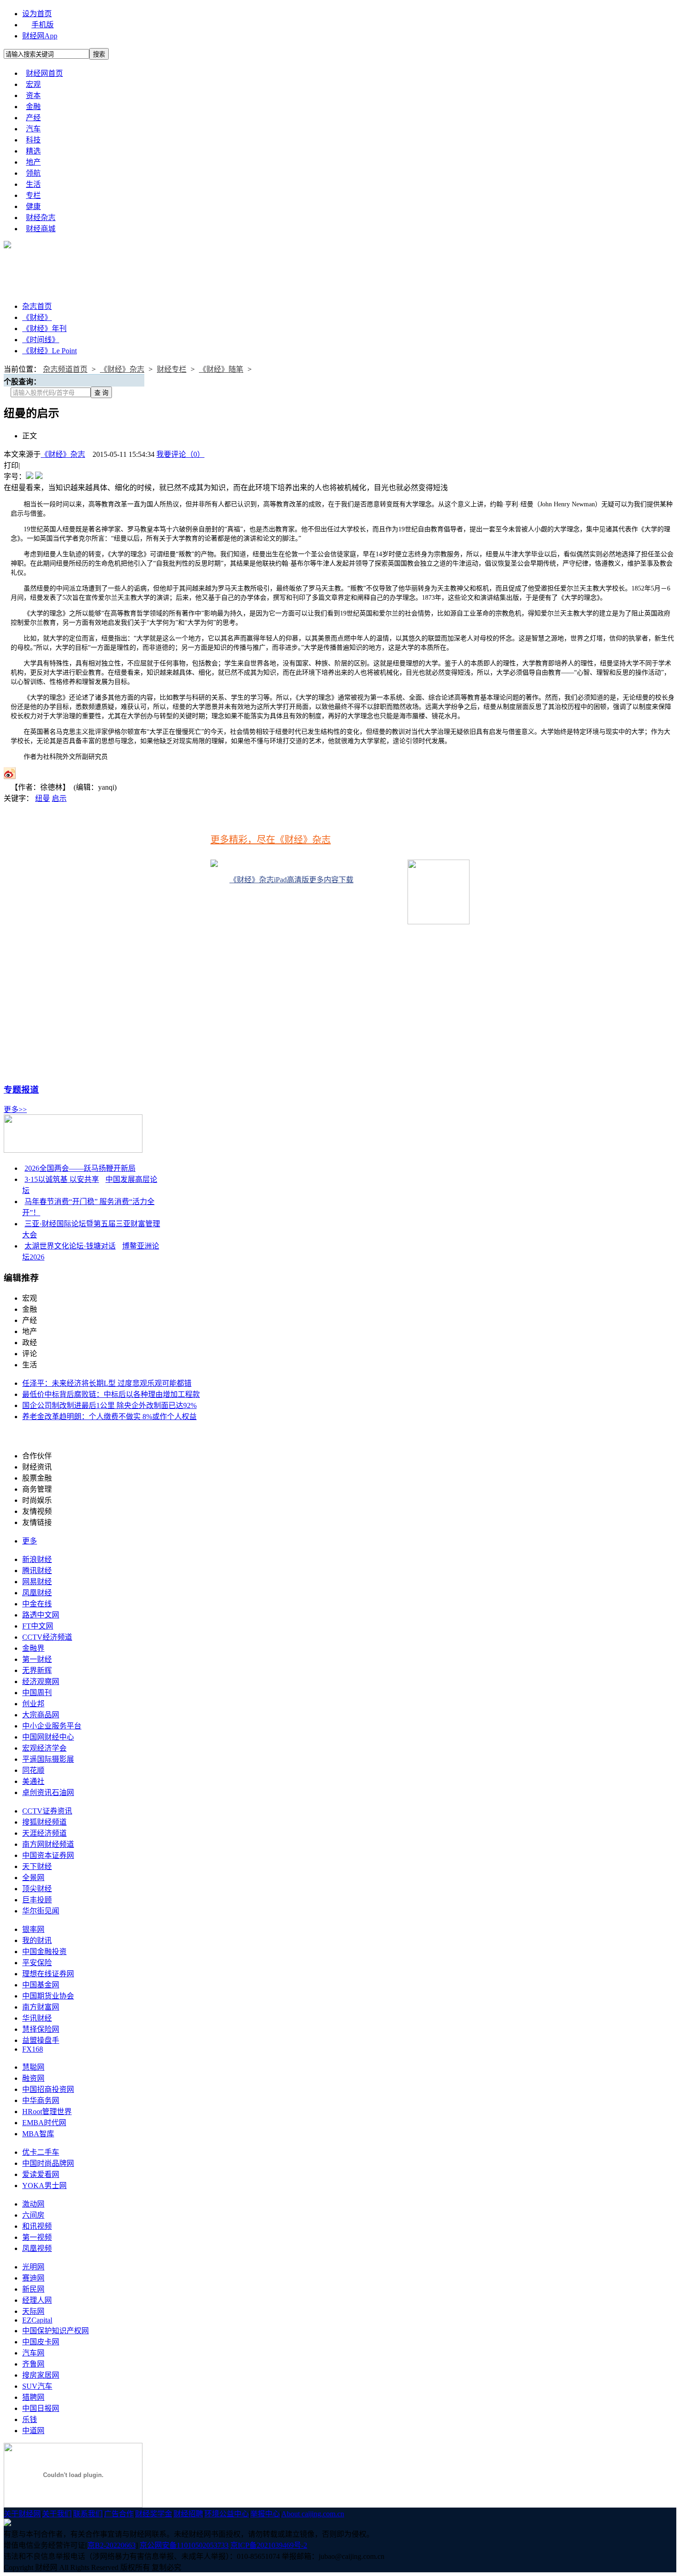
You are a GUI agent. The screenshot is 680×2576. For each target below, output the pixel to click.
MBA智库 (38, 2134)
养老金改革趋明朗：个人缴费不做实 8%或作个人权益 (109, 1417)
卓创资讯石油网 (48, 1792)
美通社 (33, 1781)
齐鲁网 (33, 2364)
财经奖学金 (154, 2514)
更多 (30, 1541)
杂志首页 (37, 306)
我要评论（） (180, 454)
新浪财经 (37, 1559)
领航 (33, 173)
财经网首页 (44, 73)
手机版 (43, 25)
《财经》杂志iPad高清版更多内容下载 (291, 880)
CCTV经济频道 (47, 1637)
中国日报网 (41, 2408)
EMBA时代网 (44, 2123)
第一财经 (37, 1659)
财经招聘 (188, 2514)
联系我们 (88, 2514)
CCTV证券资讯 (47, 1811)
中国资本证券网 (48, 1855)
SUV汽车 (37, 2386)
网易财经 (37, 1582)
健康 (33, 206)
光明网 (33, 2267)
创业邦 (33, 1704)
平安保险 (37, 1963)
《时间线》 (41, 340)
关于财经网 (22, 2514)
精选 (33, 151)
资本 (33, 95)
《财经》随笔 (221, 369)
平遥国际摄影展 (48, 1759)
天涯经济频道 (44, 1833)
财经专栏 (172, 369)
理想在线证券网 (48, 1974)
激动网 (33, 2204)
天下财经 (37, 1866)
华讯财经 (37, 2018)
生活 (33, 184)
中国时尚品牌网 (48, 2163)
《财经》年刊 (44, 329)
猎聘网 (33, 2397)
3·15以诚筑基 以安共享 (62, 1179)
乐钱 (30, 2419)
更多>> (15, 1110)
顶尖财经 (37, 1889)
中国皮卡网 (41, 2342)
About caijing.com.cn (313, 2514)
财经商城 (41, 229)
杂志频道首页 (65, 369)
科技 (33, 140)
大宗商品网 (41, 1715)
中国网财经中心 (48, 1737)
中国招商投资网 (48, 2089)
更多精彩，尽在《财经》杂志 (271, 840)
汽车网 (33, 2353)
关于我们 (57, 2514)
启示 (59, 798)
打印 (11, 465)
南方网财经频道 (48, 1844)
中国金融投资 (44, 1952)
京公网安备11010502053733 (184, 2545)
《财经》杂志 (122, 369)
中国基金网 (41, 1985)
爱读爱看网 (41, 2174)
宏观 (33, 84)
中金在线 (37, 1604)
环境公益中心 (227, 2514)
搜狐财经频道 (44, 1822)
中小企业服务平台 (52, 1726)
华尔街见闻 (41, 1911)
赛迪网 (33, 2278)
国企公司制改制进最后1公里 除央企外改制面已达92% (109, 1405)
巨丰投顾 (37, 1900)
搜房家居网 (41, 2375)
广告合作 (119, 2514)
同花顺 (33, 1770)
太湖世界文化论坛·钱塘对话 (70, 1246)
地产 (33, 162)
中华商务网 (41, 2100)
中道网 (33, 2431)
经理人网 (37, 2300)
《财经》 (37, 317)
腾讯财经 (37, 1571)
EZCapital (37, 2320)
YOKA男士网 (44, 2186)
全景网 (33, 1878)
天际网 (33, 2311)
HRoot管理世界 (47, 2112)
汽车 (33, 129)
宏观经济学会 (44, 1748)
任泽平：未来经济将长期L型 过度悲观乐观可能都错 (107, 1383)
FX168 (33, 2049)
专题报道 (21, 1090)
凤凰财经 (37, 1593)
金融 (33, 107)
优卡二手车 (41, 2152)
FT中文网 (38, 1626)
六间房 (33, 2215)
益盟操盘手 (41, 2040)
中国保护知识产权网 (56, 2331)
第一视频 (37, 2237)
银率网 (33, 1929)
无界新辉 (37, 1670)
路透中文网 (41, 1615)
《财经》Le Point (49, 351)
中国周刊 (37, 1693)
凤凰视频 (37, 2248)
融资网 (33, 2078)
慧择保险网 (41, 2029)
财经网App (40, 36)
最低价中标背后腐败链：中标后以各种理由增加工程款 (111, 1394)
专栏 (33, 195)
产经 (33, 118)
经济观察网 (41, 1681)
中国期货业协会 (48, 1996)
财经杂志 (41, 218)
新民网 (33, 2289)
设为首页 (37, 14)
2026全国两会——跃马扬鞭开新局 (80, 1168)
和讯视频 (37, 2226)
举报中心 (265, 2514)
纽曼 (43, 798)
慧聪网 (33, 2067)
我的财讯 (37, 1940)
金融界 (33, 1648)
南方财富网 (41, 2007)
